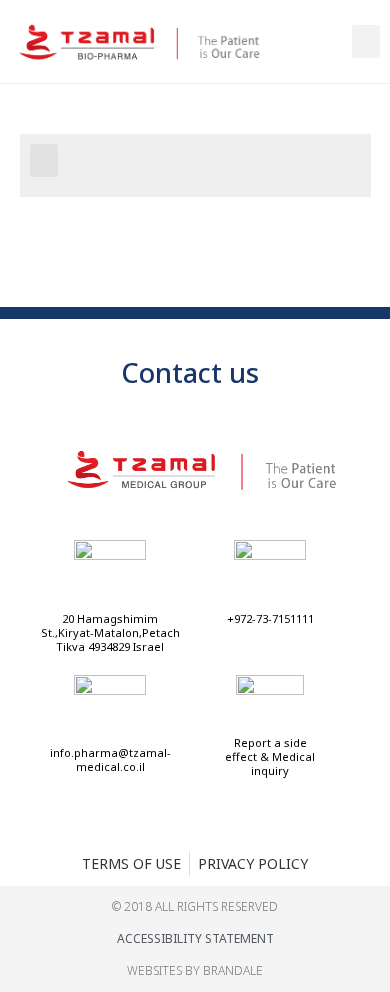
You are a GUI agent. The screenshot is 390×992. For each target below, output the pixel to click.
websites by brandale (195, 970)
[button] (366, 41)
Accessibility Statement (195, 938)
